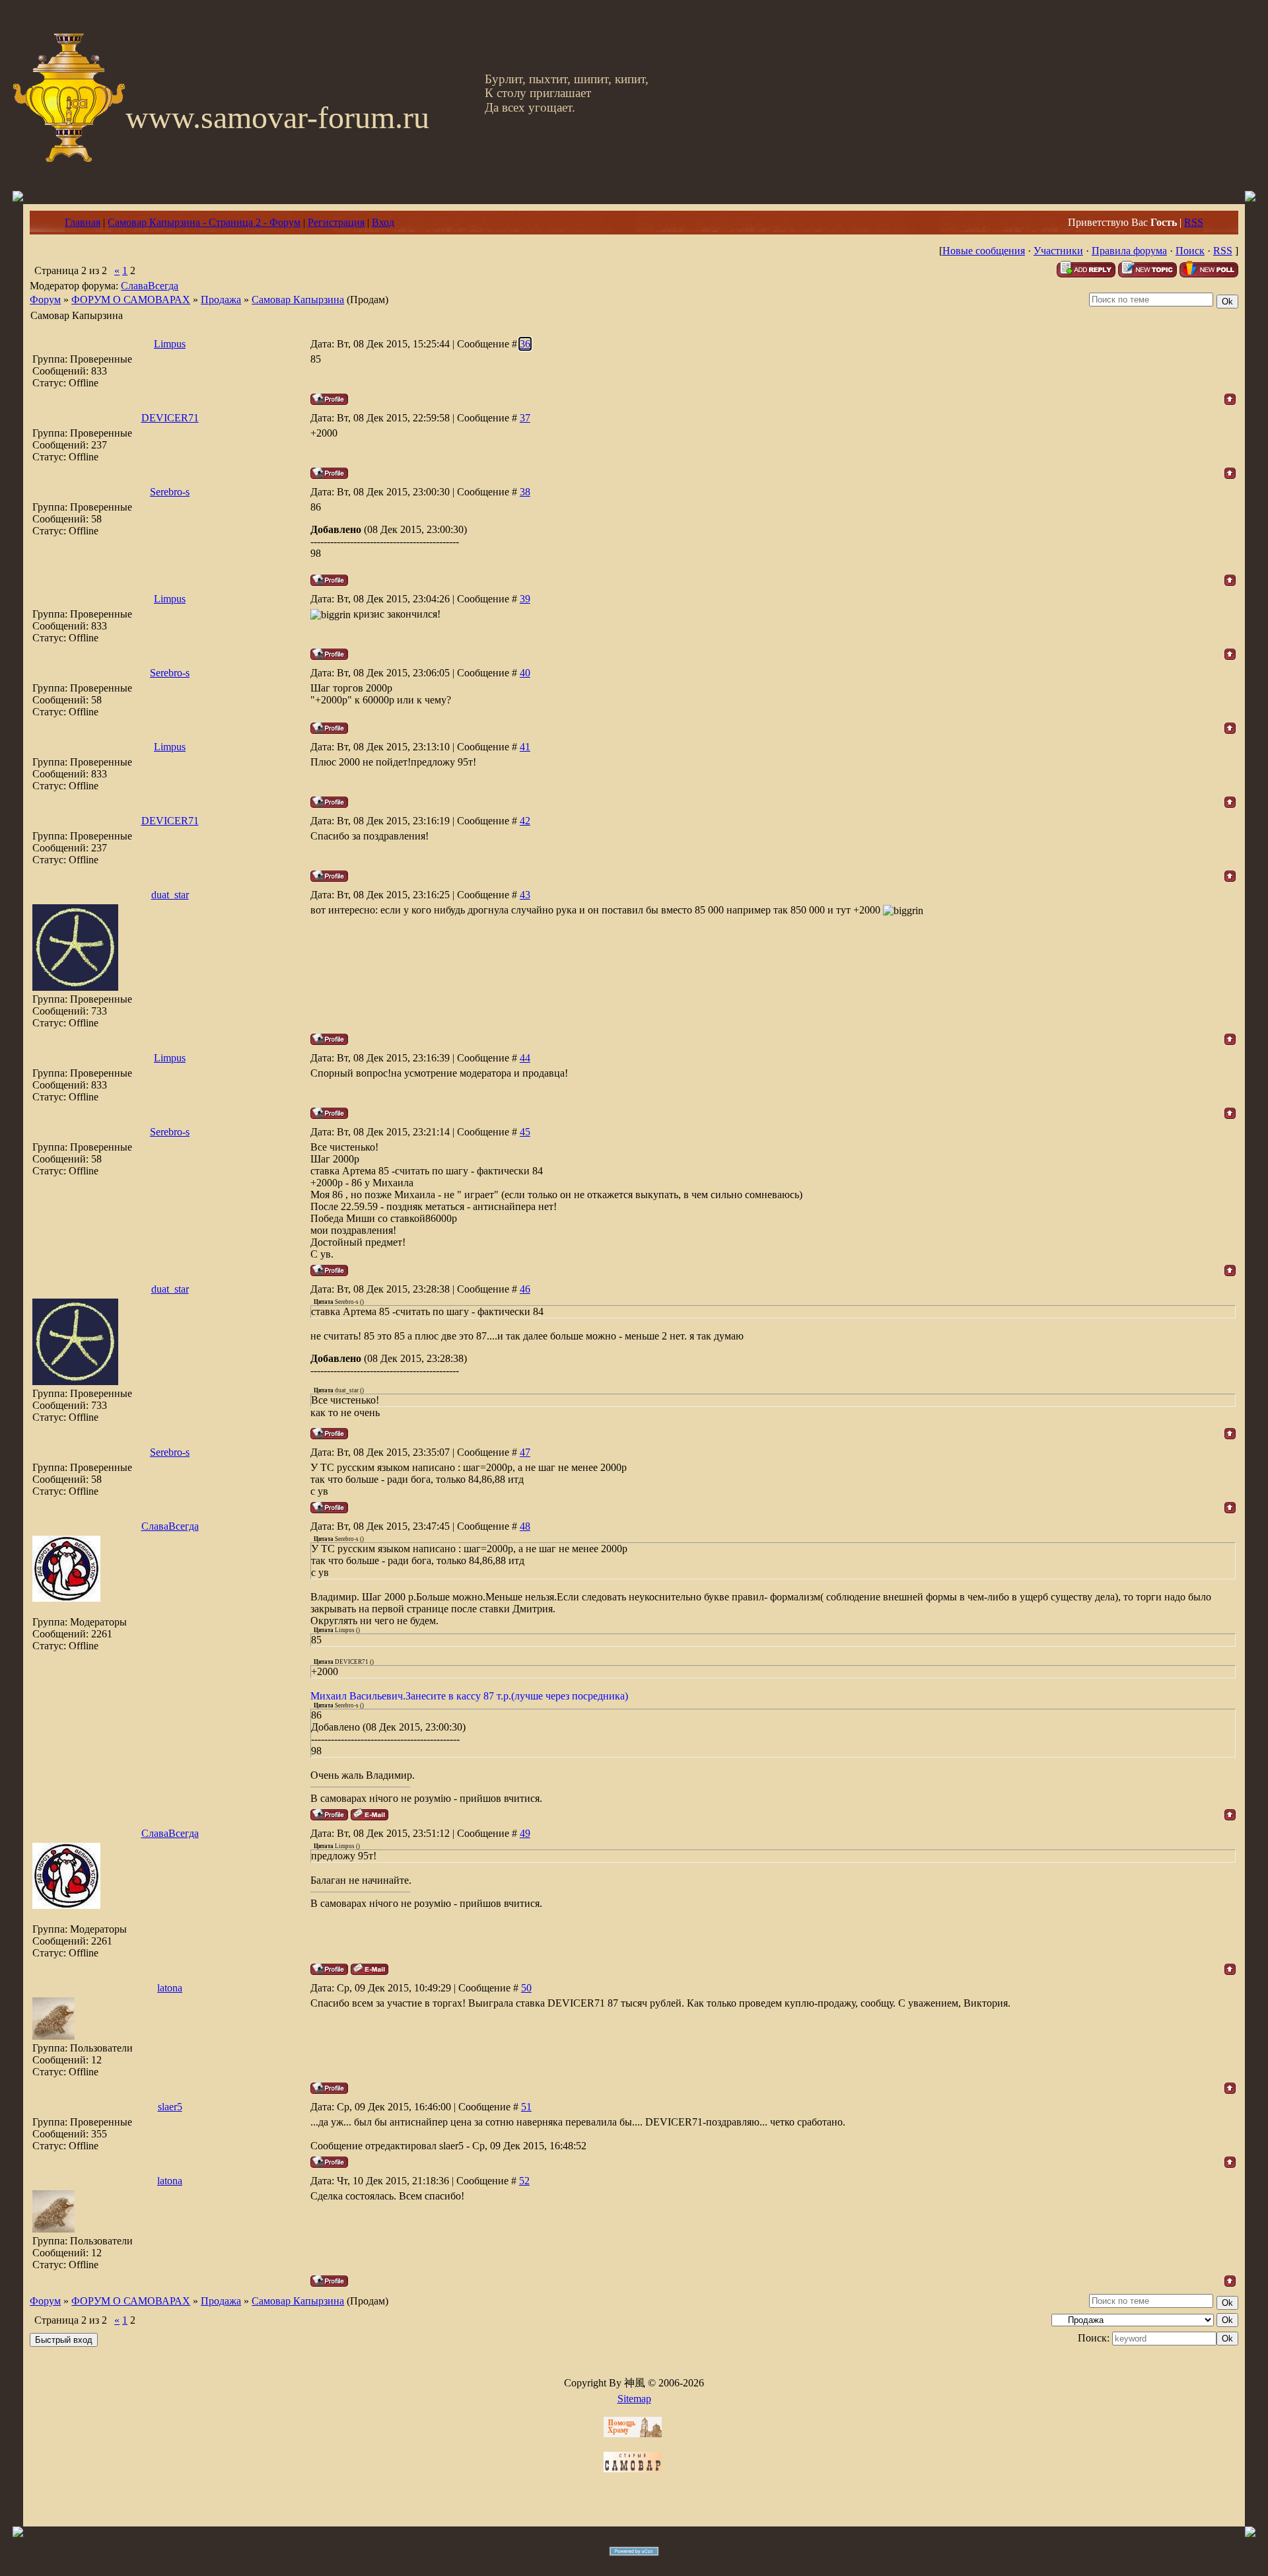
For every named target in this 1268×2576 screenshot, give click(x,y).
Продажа (221, 300)
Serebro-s (170, 492)
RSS (1194, 222)
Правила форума (1129, 251)
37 (525, 418)
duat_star (170, 895)
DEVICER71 (170, 418)
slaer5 (170, 2107)
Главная (83, 222)
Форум (45, 300)
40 (525, 673)
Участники (1058, 251)
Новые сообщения (984, 251)
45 (525, 1132)
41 (525, 747)
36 (525, 344)
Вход (383, 222)
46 (525, 1289)
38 (525, 492)
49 (525, 1833)
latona (170, 1988)
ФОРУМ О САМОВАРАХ (131, 300)
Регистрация (336, 222)
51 (526, 2107)
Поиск (1190, 251)
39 (525, 599)
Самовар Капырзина (298, 300)
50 (526, 1988)
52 (524, 2181)
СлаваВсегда (150, 286)
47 (525, 1452)
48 (525, 1526)
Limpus (170, 344)
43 (525, 895)
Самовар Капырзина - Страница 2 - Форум (204, 222)
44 (525, 1058)
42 (525, 821)
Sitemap (634, 2399)
